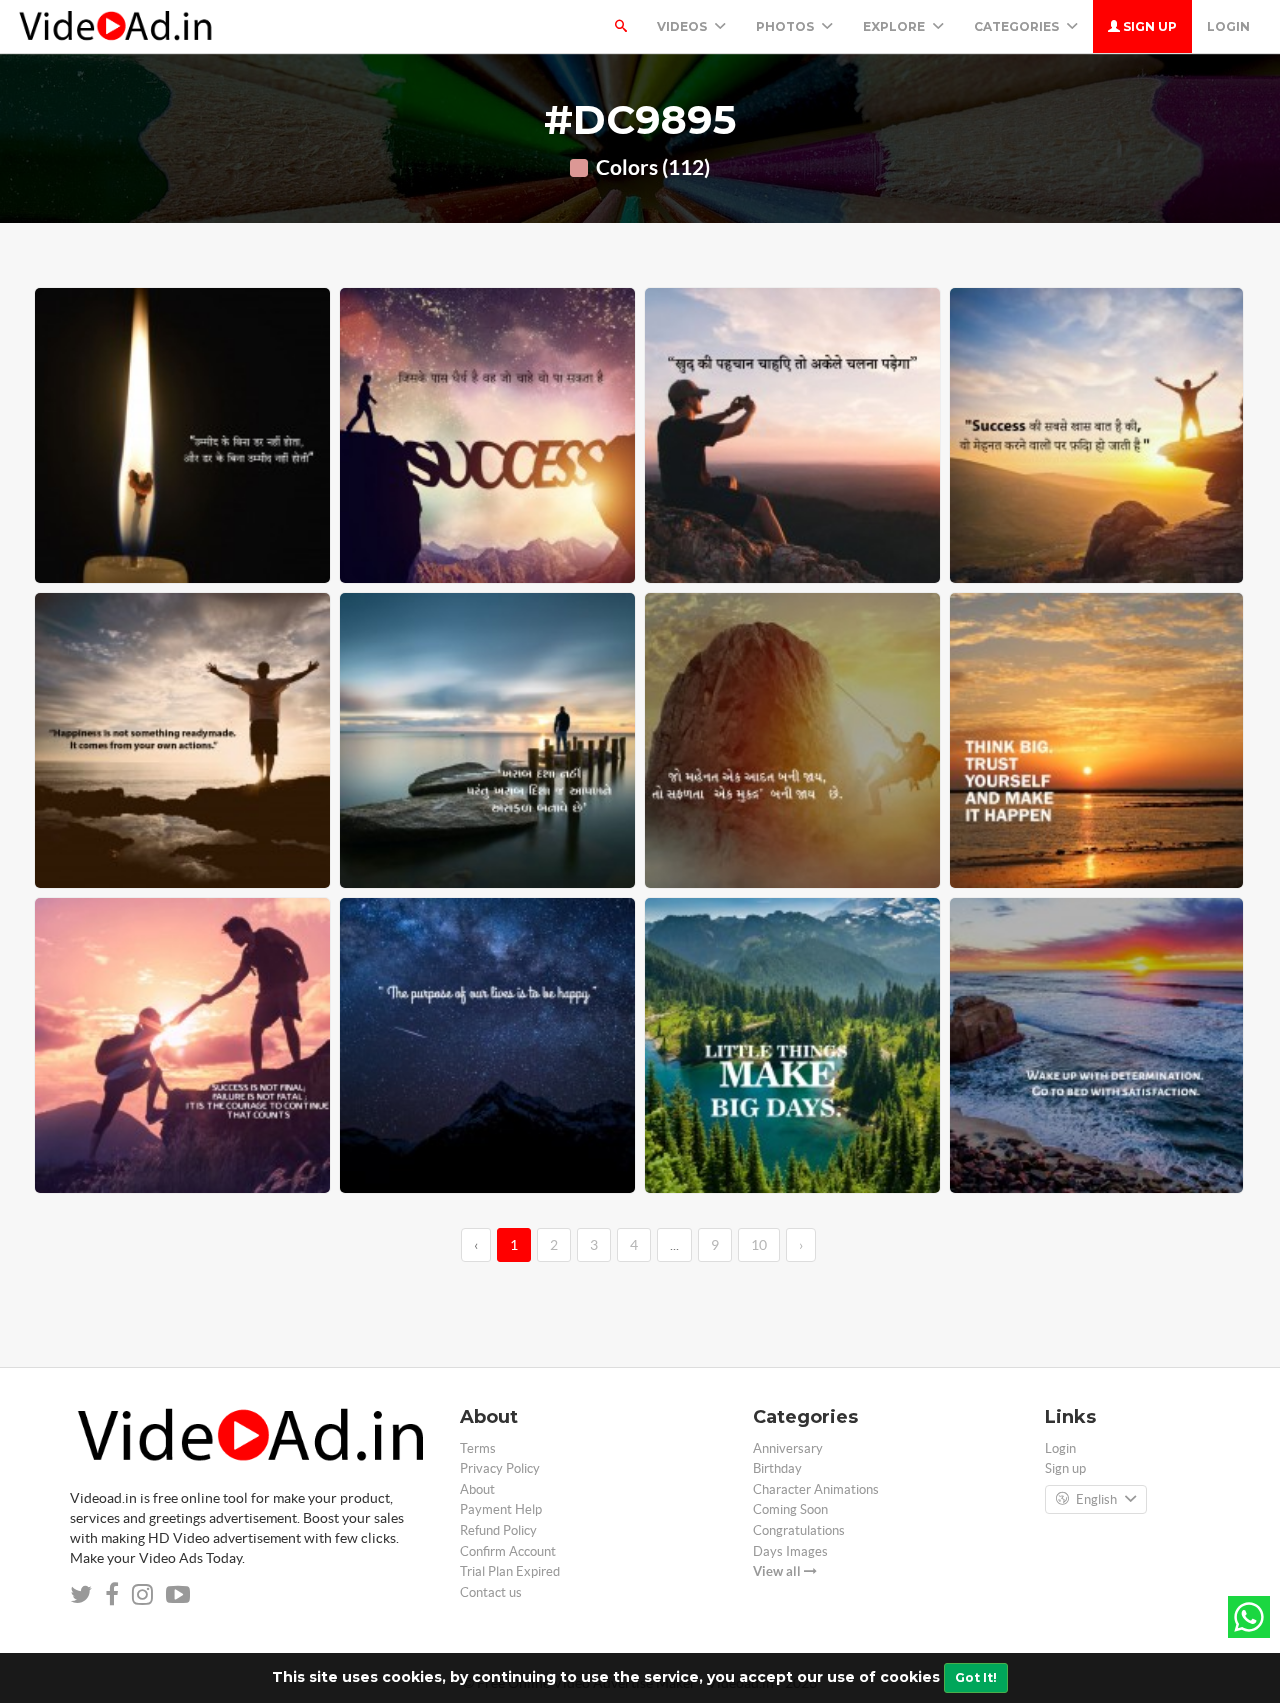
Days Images (790, 1551)
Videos (683, 26)
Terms (478, 1448)
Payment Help (501, 1509)
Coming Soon (790, 1509)
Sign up (1148, 26)
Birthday (777, 1468)
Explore (895, 26)
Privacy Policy (500, 1468)
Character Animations (816, 1489)
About (477, 1489)
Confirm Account (508, 1551)
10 (759, 1245)
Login (1228, 26)
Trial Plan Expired (510, 1571)
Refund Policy (498, 1530)
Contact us (491, 1592)
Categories (1018, 26)
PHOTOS (786, 26)
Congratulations (799, 1530)
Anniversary (788, 1448)
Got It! (976, 1677)
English (1096, 1499)
